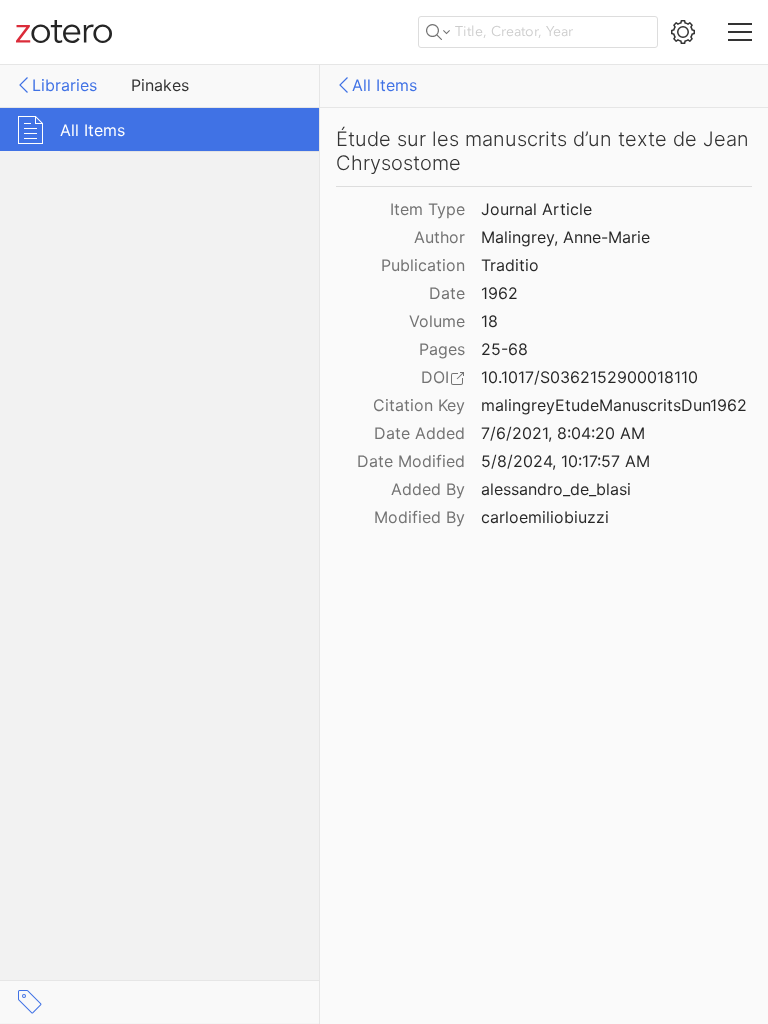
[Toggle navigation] (740, 32)
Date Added (419, 433)
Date (447, 293)
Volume (437, 321)
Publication (423, 265)
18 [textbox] (489, 321)
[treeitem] (160, 129)
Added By (428, 489)
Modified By (419, 517)
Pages (442, 349)
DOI (435, 377)
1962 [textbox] (499, 293)
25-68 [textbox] (504, 349)
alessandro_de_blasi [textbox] (556, 489)
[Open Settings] (683, 32)
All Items (384, 85)
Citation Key (419, 405)
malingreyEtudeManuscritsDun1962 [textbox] (614, 405)
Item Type (427, 209)
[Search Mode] (438, 32)
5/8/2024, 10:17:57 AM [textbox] (565, 461)
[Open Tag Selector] (30, 1002)
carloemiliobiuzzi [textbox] (545, 517)
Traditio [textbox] (510, 265)
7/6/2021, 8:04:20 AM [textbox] (563, 433)
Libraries (64, 85)
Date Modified (411, 461)
